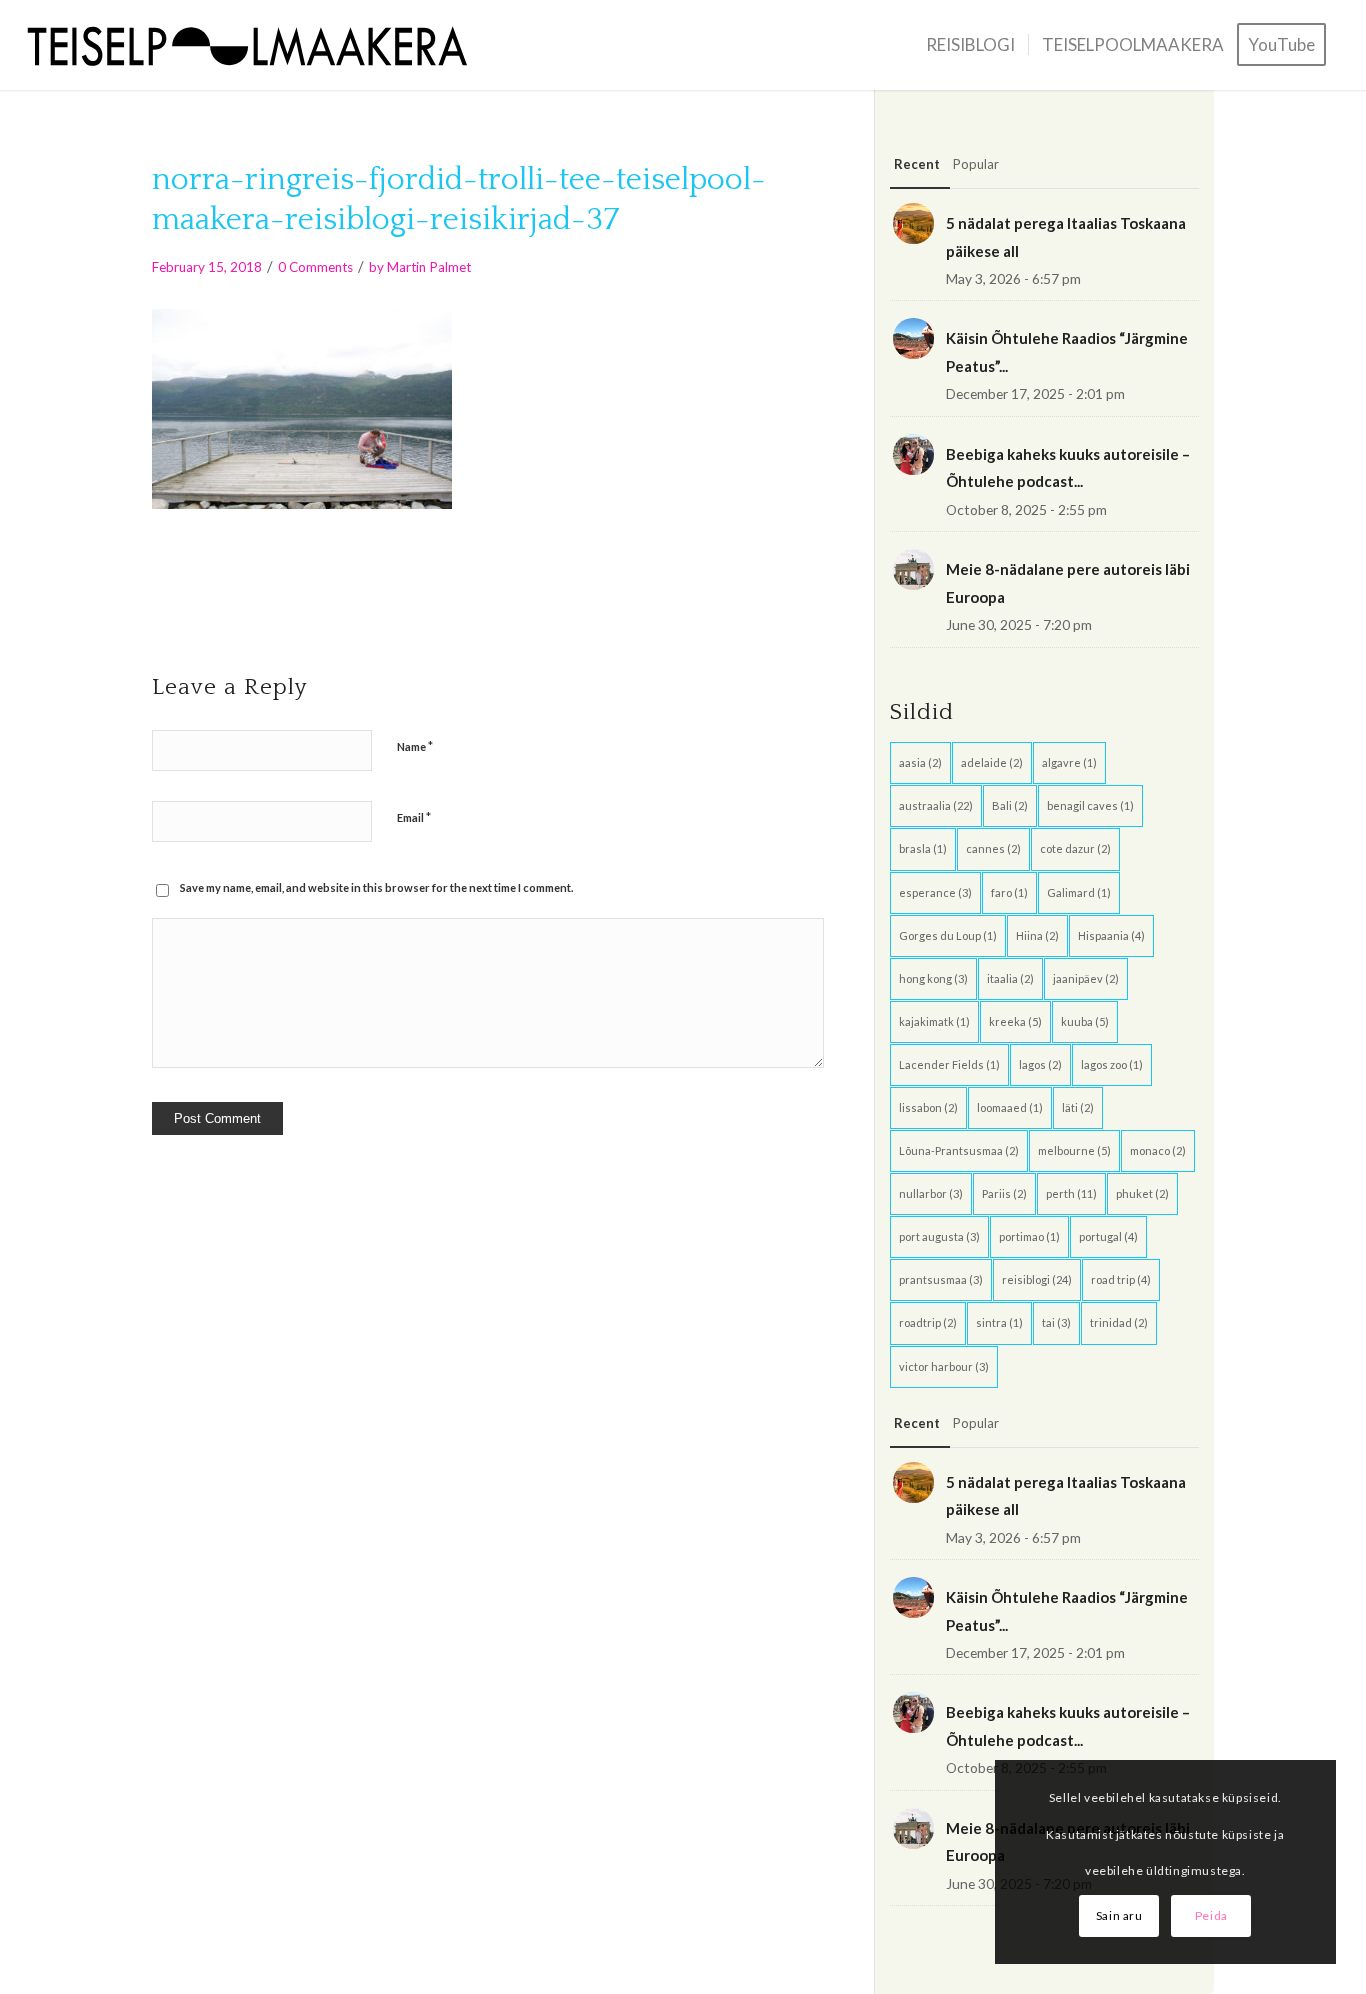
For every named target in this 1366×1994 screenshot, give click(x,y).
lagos (1040, 1064)
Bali (1010, 805)
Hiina (1037, 935)
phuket (1142, 1193)
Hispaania (1111, 935)
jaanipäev (1086, 978)
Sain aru (1119, 1915)
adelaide (992, 762)
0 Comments (315, 267)
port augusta (939, 1236)
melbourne (1074, 1150)
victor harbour (944, 1366)
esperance (935, 892)
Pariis (1004, 1193)
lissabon (928, 1107)
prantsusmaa (941, 1279)
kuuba (1085, 1021)
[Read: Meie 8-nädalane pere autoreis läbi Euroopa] (913, 569)
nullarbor (931, 1193)
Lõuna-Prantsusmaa (959, 1150)
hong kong (933, 978)
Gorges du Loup (948, 935)
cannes (993, 848)
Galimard (1079, 892)
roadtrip (928, 1322)
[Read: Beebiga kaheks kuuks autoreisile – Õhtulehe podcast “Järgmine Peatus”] (913, 454)
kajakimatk (934, 1021)
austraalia (936, 805)
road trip (1121, 1279)
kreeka (1015, 1021)
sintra (999, 1322)
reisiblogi (1037, 1279)
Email (414, 817)
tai (1056, 1322)
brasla (923, 848)
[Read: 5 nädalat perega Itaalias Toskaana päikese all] (913, 223)
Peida (1211, 1915)
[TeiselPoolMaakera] (255, 45)
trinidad (1119, 1322)
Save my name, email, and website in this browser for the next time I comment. (376, 887)
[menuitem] (970, 45)
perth (1071, 1193)
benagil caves (1090, 805)
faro (1009, 892)
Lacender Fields (949, 1064)
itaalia (1010, 978)
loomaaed (1010, 1107)
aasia (920, 762)
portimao (1029, 1236)
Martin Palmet (429, 267)
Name (415, 746)
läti (1078, 1107)
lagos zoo (1112, 1064)
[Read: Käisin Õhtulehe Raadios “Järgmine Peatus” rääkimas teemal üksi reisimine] (913, 338)
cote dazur (1075, 848)
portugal (1108, 1236)
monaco (1158, 1150)
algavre (1069, 762)
